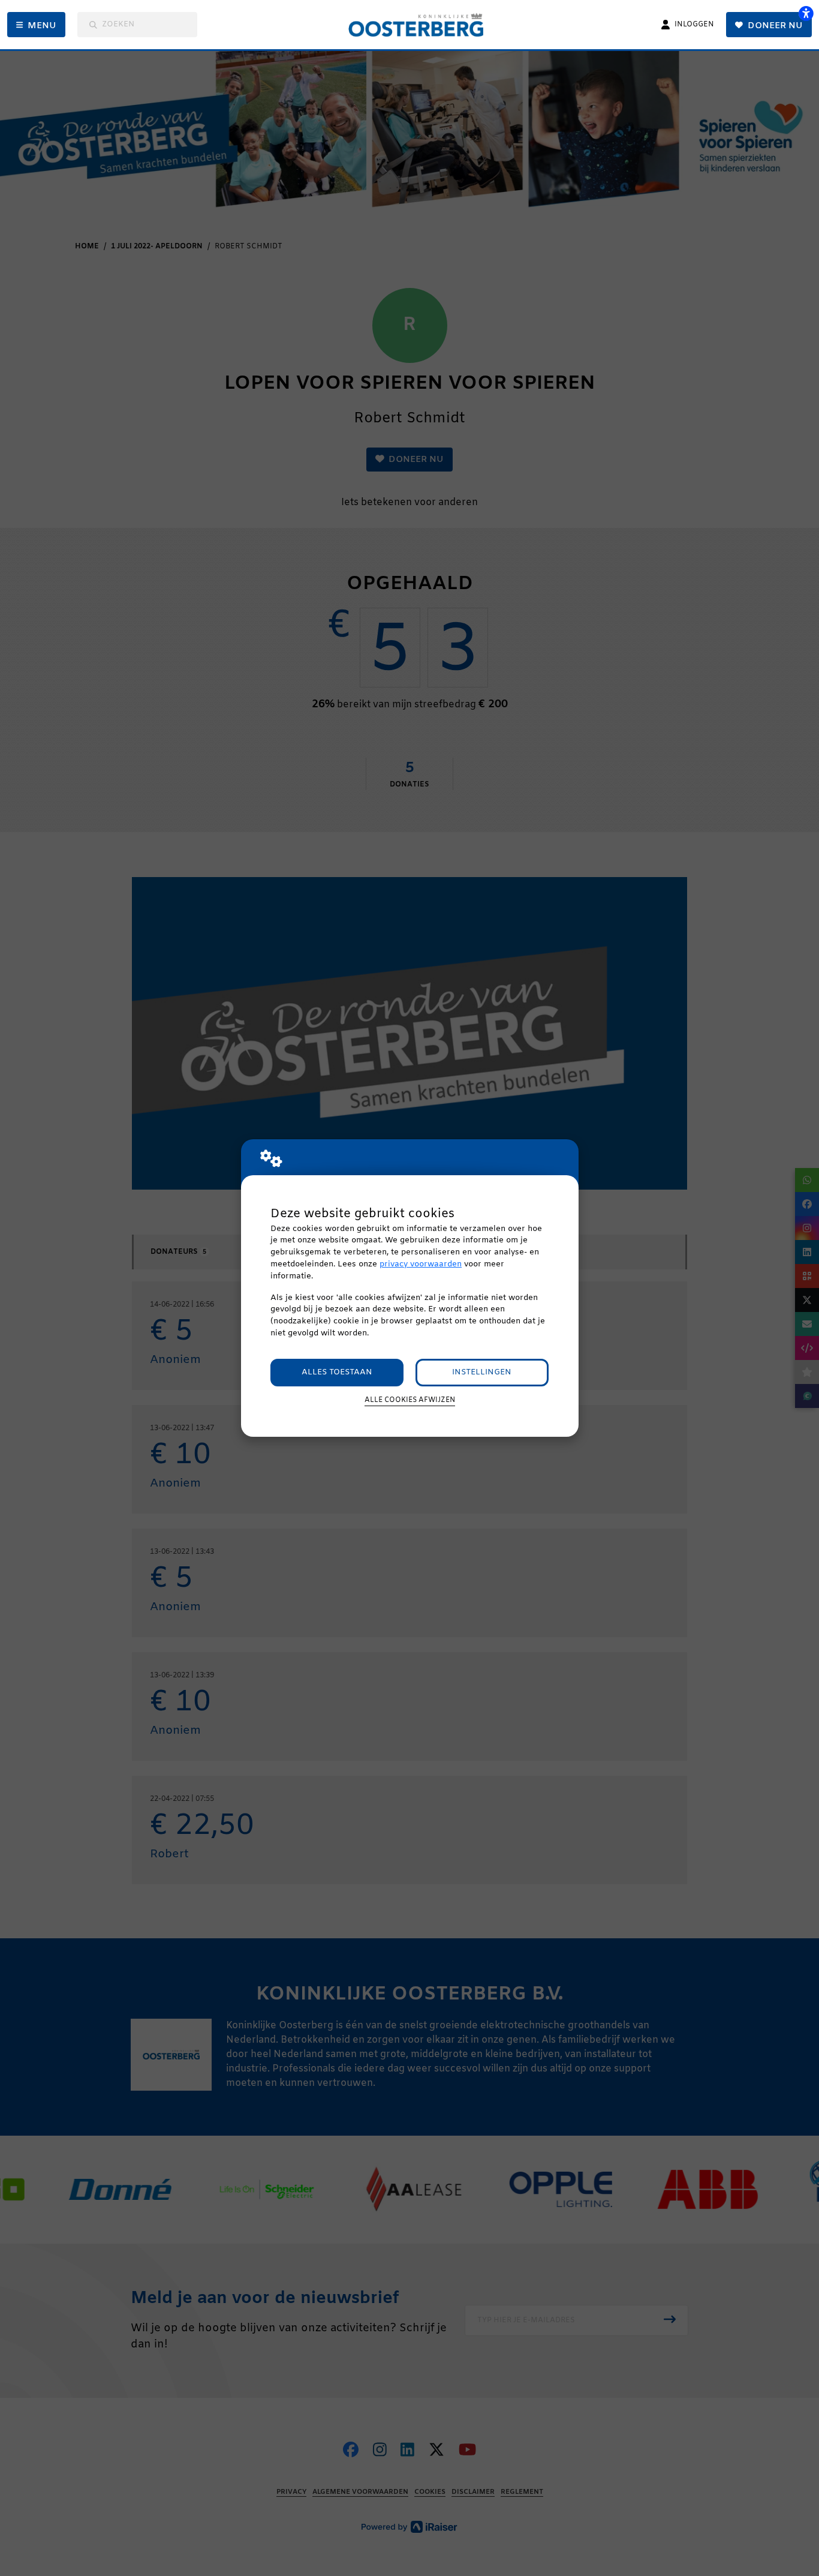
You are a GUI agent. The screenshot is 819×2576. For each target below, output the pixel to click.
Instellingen (482, 1372)
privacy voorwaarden (421, 1264)
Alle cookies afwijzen (410, 1400)
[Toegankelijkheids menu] (806, 13)
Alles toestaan (337, 1372)
